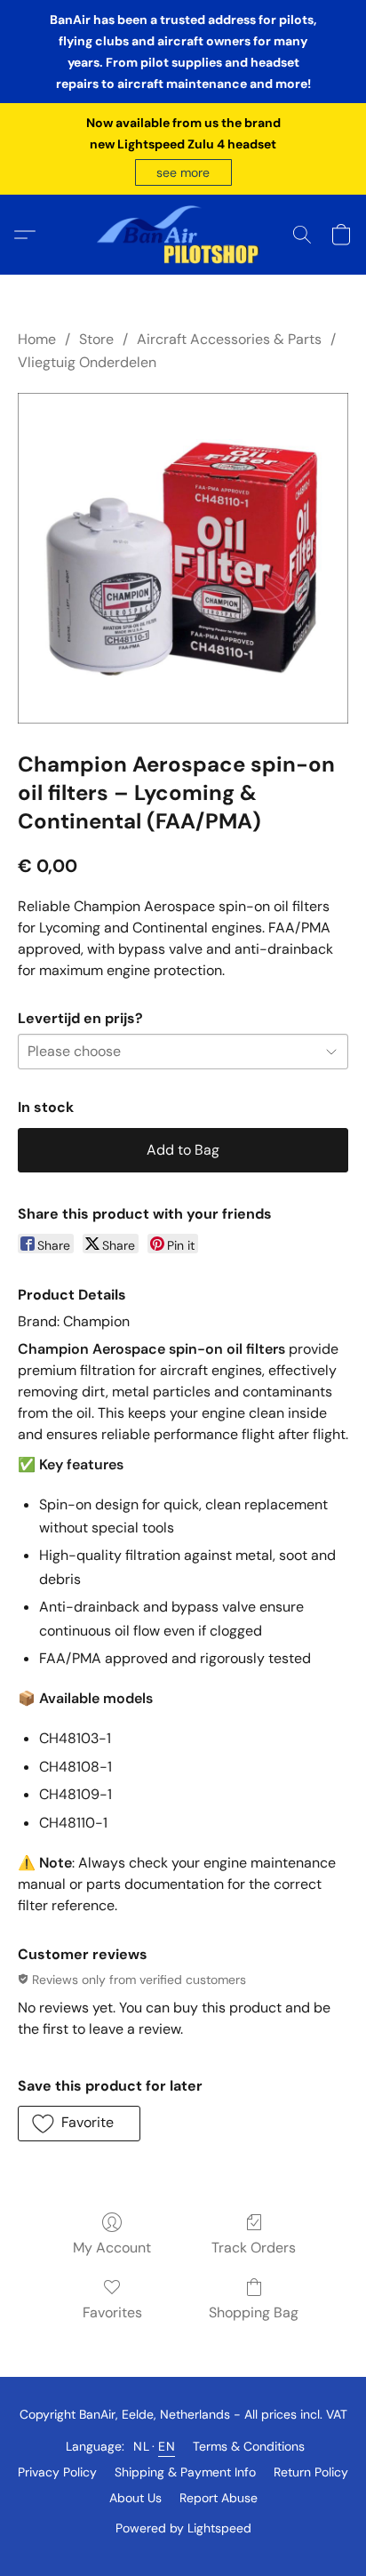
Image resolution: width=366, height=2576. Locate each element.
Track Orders (254, 2248)
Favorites (112, 2312)
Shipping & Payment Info (185, 2472)
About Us (135, 2498)
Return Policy (311, 2472)
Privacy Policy (57, 2472)
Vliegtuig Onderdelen (87, 362)
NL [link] (141, 2446)
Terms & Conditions (249, 2446)
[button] (183, 172)
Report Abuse (219, 2498)
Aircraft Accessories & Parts (229, 339)
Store (96, 339)
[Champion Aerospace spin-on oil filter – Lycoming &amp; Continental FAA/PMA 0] (183, 558)
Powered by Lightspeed (183, 2528)
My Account (112, 2248)
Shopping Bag (254, 2312)
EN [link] (167, 2446)
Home (37, 339)
